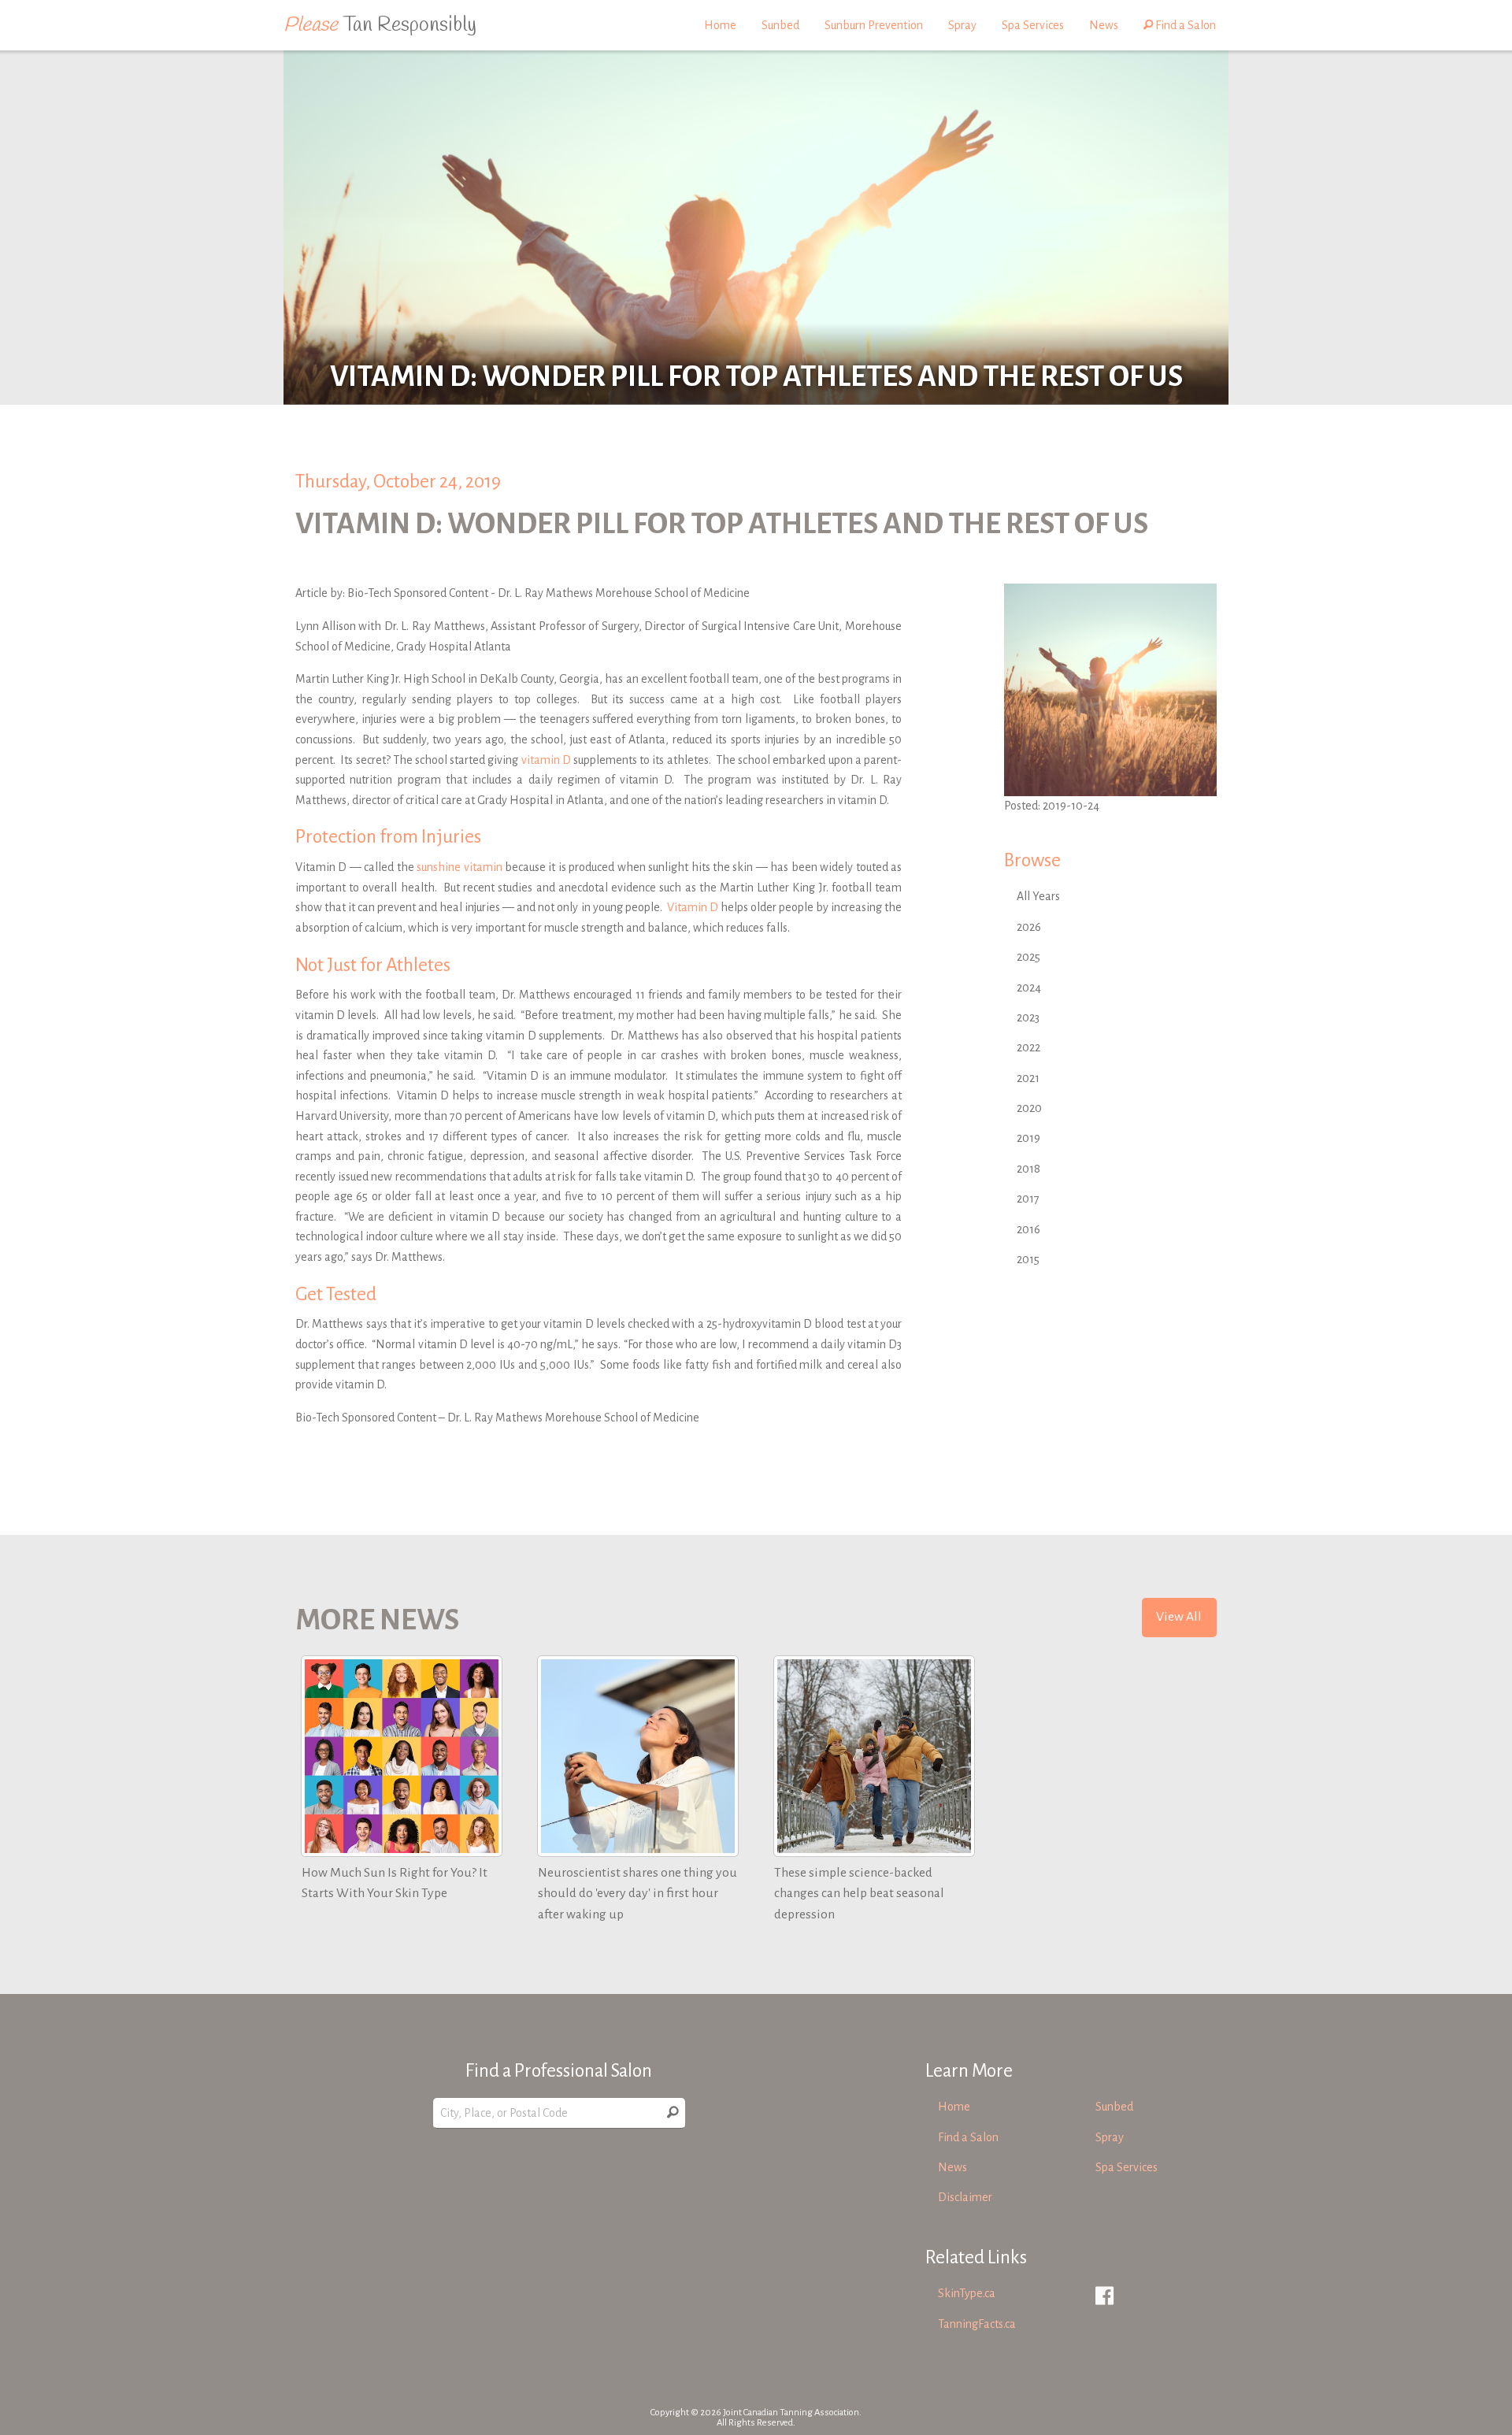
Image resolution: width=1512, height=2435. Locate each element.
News (1104, 25)
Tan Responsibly (380, 25)
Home (720, 25)
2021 (1028, 1078)
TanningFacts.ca (977, 2324)
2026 (1029, 927)
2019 (1028, 1138)
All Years (1038, 896)
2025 (1028, 957)
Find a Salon (1184, 25)
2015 (1028, 1259)
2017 (1028, 1199)
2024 (1029, 988)
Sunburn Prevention (874, 25)
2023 (1028, 1017)
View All (1179, 1617)
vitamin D (546, 760)
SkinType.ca (967, 2293)
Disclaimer (965, 2197)
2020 (1029, 1108)
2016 (1028, 1229)
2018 (1028, 1169)
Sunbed (780, 25)
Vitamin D (693, 907)
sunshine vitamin (459, 867)
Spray (962, 25)
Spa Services (1033, 25)
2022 (1028, 1047)
